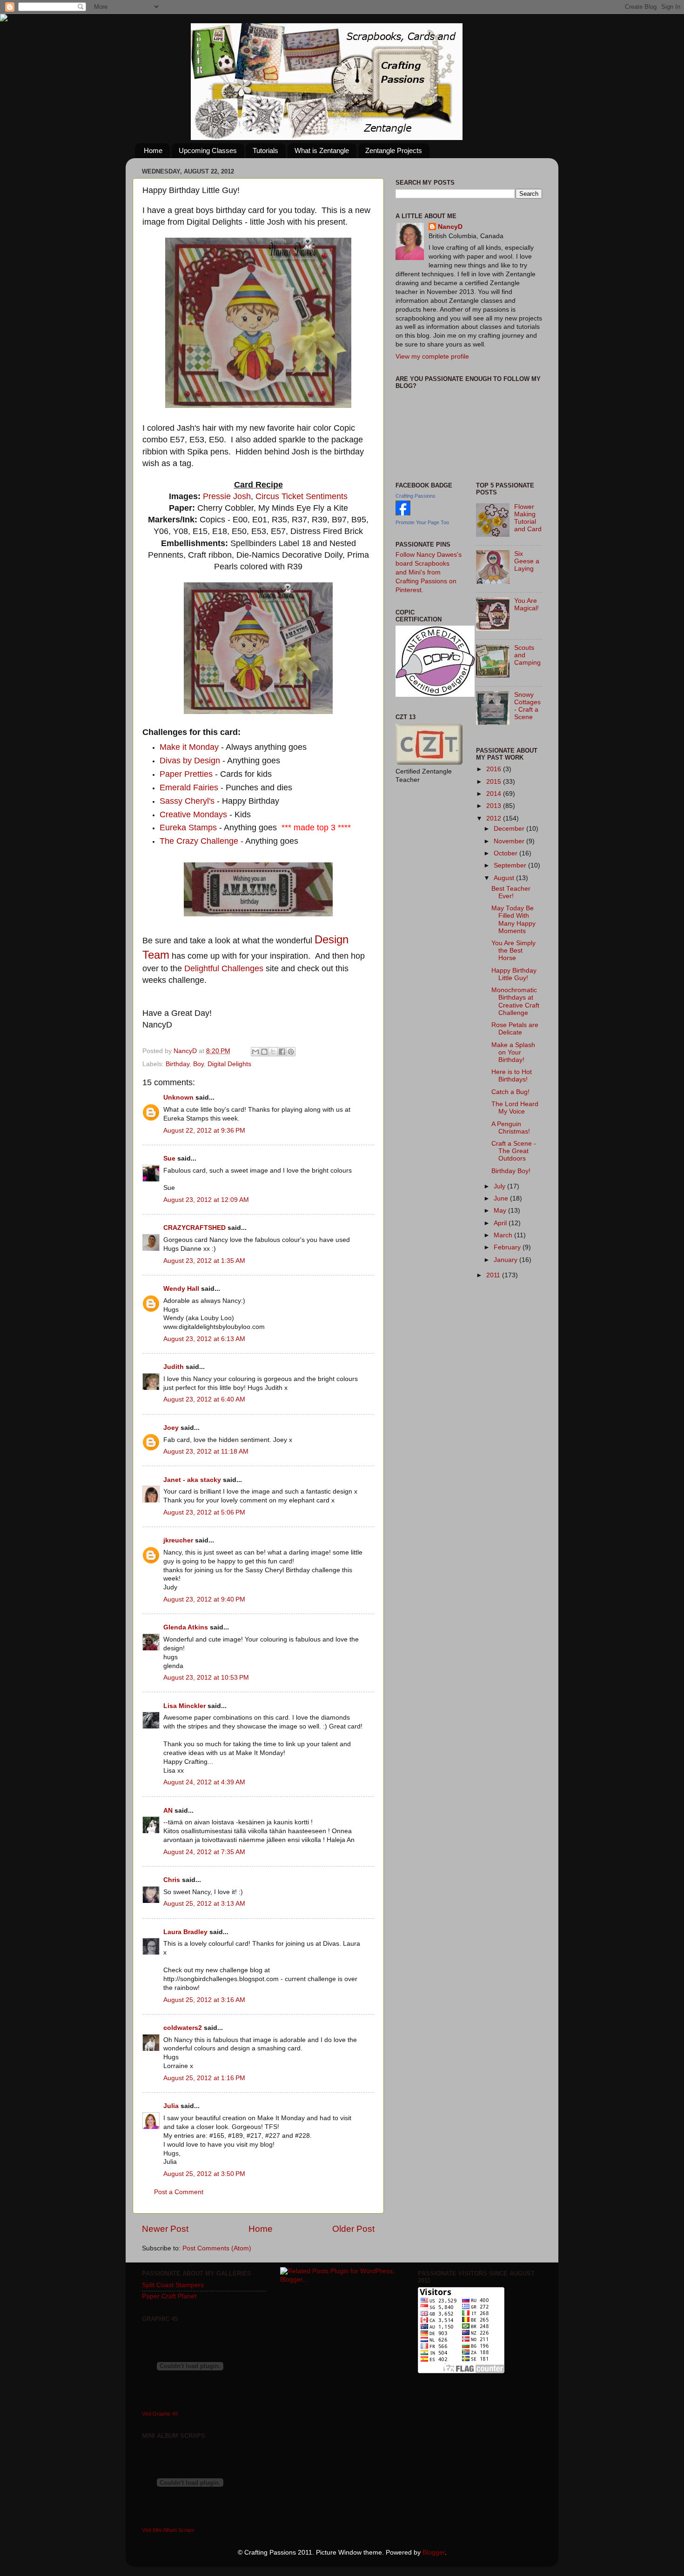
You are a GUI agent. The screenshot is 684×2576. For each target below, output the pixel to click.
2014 (495, 794)
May (501, 1211)
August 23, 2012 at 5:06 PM (204, 1512)
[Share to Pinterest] (291, 1052)
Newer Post (165, 2229)
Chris (172, 1880)
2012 (495, 818)
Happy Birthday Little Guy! (514, 974)
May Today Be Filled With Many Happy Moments (513, 920)
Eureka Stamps (189, 828)
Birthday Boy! (511, 1171)
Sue (169, 1158)
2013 (495, 806)
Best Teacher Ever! (511, 892)
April (501, 1223)
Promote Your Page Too (422, 522)
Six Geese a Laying (527, 561)
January (506, 1260)
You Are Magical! (526, 604)
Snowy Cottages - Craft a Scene (527, 706)
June (502, 1198)
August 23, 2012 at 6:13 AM (204, 1339)
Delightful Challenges (224, 968)
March (504, 1235)
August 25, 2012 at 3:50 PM (204, 2174)
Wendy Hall (181, 1289)
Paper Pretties (186, 774)
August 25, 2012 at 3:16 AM (204, 2000)
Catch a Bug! (510, 1092)
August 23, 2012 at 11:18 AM (206, 1452)
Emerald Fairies (189, 787)
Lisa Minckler (184, 1706)
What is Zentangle (322, 150)
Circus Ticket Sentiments (302, 496)
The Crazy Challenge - (201, 841)
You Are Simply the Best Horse (513, 951)
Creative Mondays (194, 814)
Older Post (353, 2229)
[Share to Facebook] (282, 1052)
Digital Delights (229, 1064)
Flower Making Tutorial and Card (528, 518)
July (500, 1186)
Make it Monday (189, 747)
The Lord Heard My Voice (515, 1108)
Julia (171, 2106)
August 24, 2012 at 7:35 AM (204, 1852)
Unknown (178, 1098)
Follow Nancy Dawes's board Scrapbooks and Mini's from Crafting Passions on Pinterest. (429, 572)
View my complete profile (432, 357)
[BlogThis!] (264, 1052)
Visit (160, 2414)
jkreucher (178, 1540)
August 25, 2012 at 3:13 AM (204, 1904)
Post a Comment (179, 2192)
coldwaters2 (183, 2028)
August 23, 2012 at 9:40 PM (204, 1599)
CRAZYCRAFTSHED (194, 1228)
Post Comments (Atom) (217, 2248)
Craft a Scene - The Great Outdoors (514, 1151)
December (510, 829)
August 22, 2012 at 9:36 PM (204, 1131)
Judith (174, 1367)
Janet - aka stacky (192, 1480)
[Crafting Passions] (403, 513)
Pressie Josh (227, 496)
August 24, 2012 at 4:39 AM (204, 1782)
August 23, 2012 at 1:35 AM (204, 1261)
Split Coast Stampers (173, 2285)
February (508, 1247)
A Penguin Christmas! (511, 1128)
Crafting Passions (416, 496)
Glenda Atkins (186, 1627)
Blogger (434, 2553)
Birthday (178, 1064)
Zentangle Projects (394, 150)
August (505, 878)
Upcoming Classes (208, 150)
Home (153, 150)
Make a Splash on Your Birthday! (513, 1052)
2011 (494, 1275)
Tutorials (265, 150)
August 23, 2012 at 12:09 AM (206, 1200)
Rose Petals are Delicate (515, 1029)
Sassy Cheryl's (188, 801)
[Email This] (255, 1052)
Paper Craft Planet (169, 2296)
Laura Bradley (185, 1932)
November (510, 841)
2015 (495, 782)
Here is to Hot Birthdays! (512, 1076)
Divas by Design (190, 761)
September (511, 865)
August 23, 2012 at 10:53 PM (206, 1678)
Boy (198, 1064)
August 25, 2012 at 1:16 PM (204, 2078)
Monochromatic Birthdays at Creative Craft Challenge (515, 1001)
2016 (495, 769)
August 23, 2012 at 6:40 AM (204, 1399)
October (506, 853)
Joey (171, 1428)
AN (168, 1811)
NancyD (450, 227)
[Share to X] (273, 1052)
